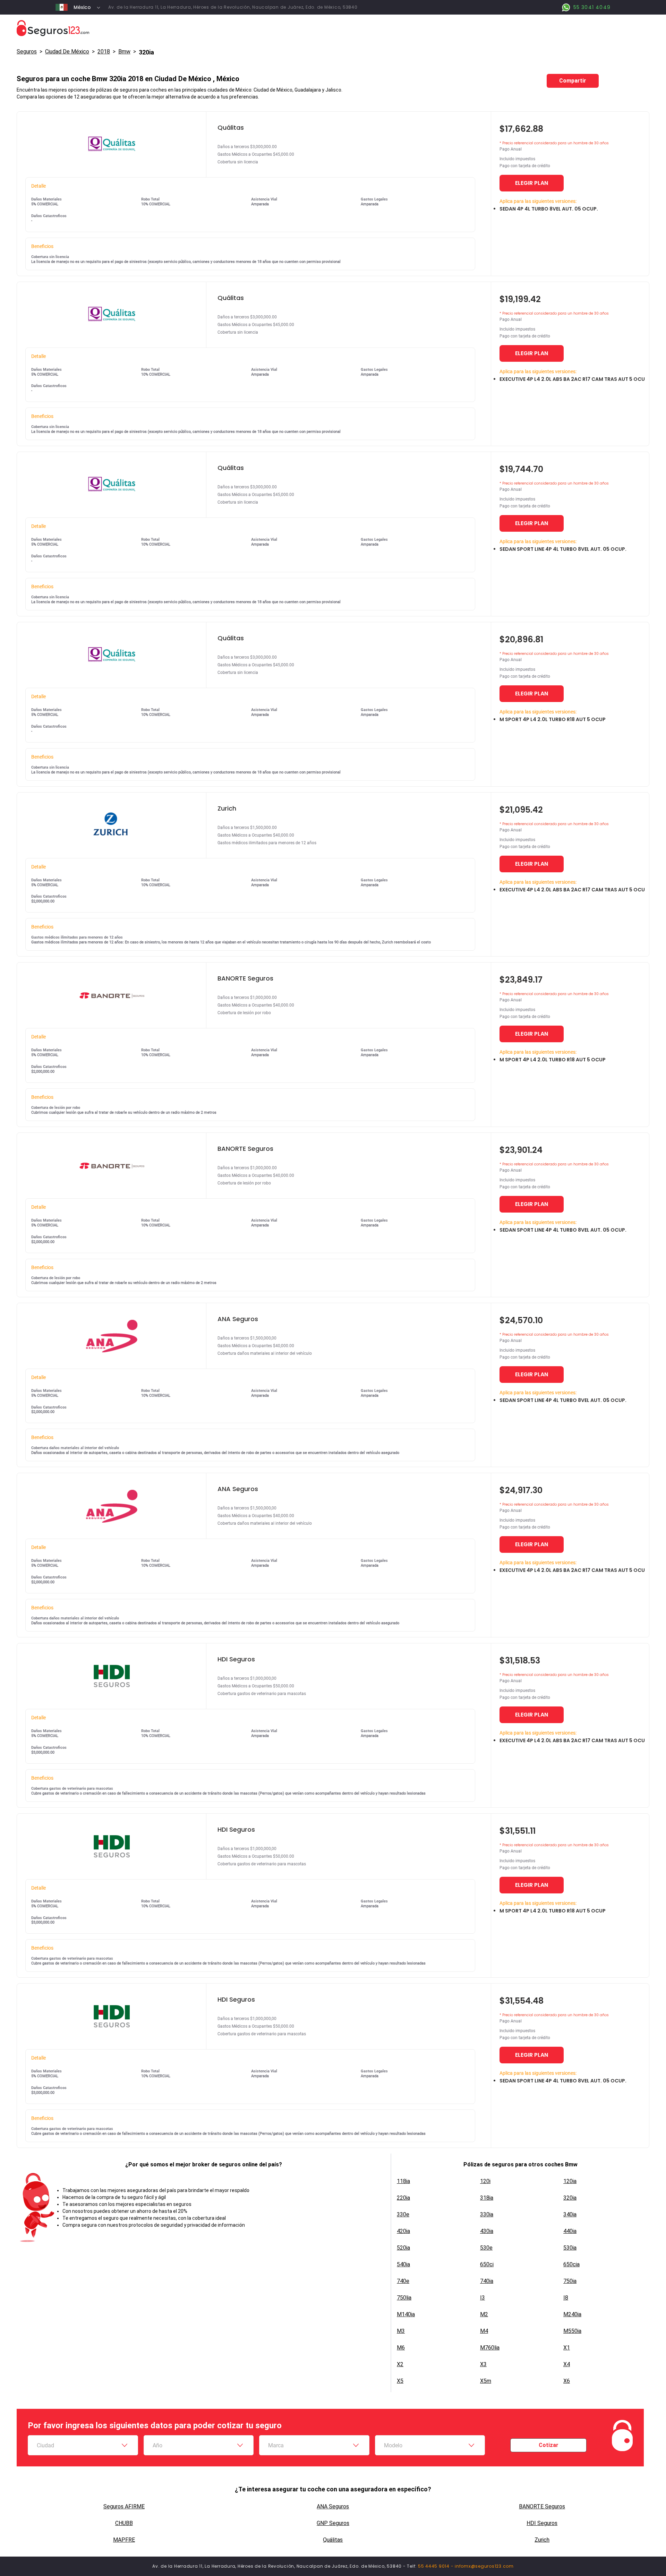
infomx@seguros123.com (484, 2566)
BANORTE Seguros (542, 2506)
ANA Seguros (333, 2506)
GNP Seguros (333, 2523)
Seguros (27, 52)
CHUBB (124, 2523)
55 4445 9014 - (436, 2566)
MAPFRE (124, 2540)
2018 (104, 52)
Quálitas (333, 2540)
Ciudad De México (67, 52)
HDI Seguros (542, 2523)
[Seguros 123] (333, 28)
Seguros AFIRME (124, 2506)
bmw (124, 52)
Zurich (542, 2540)
